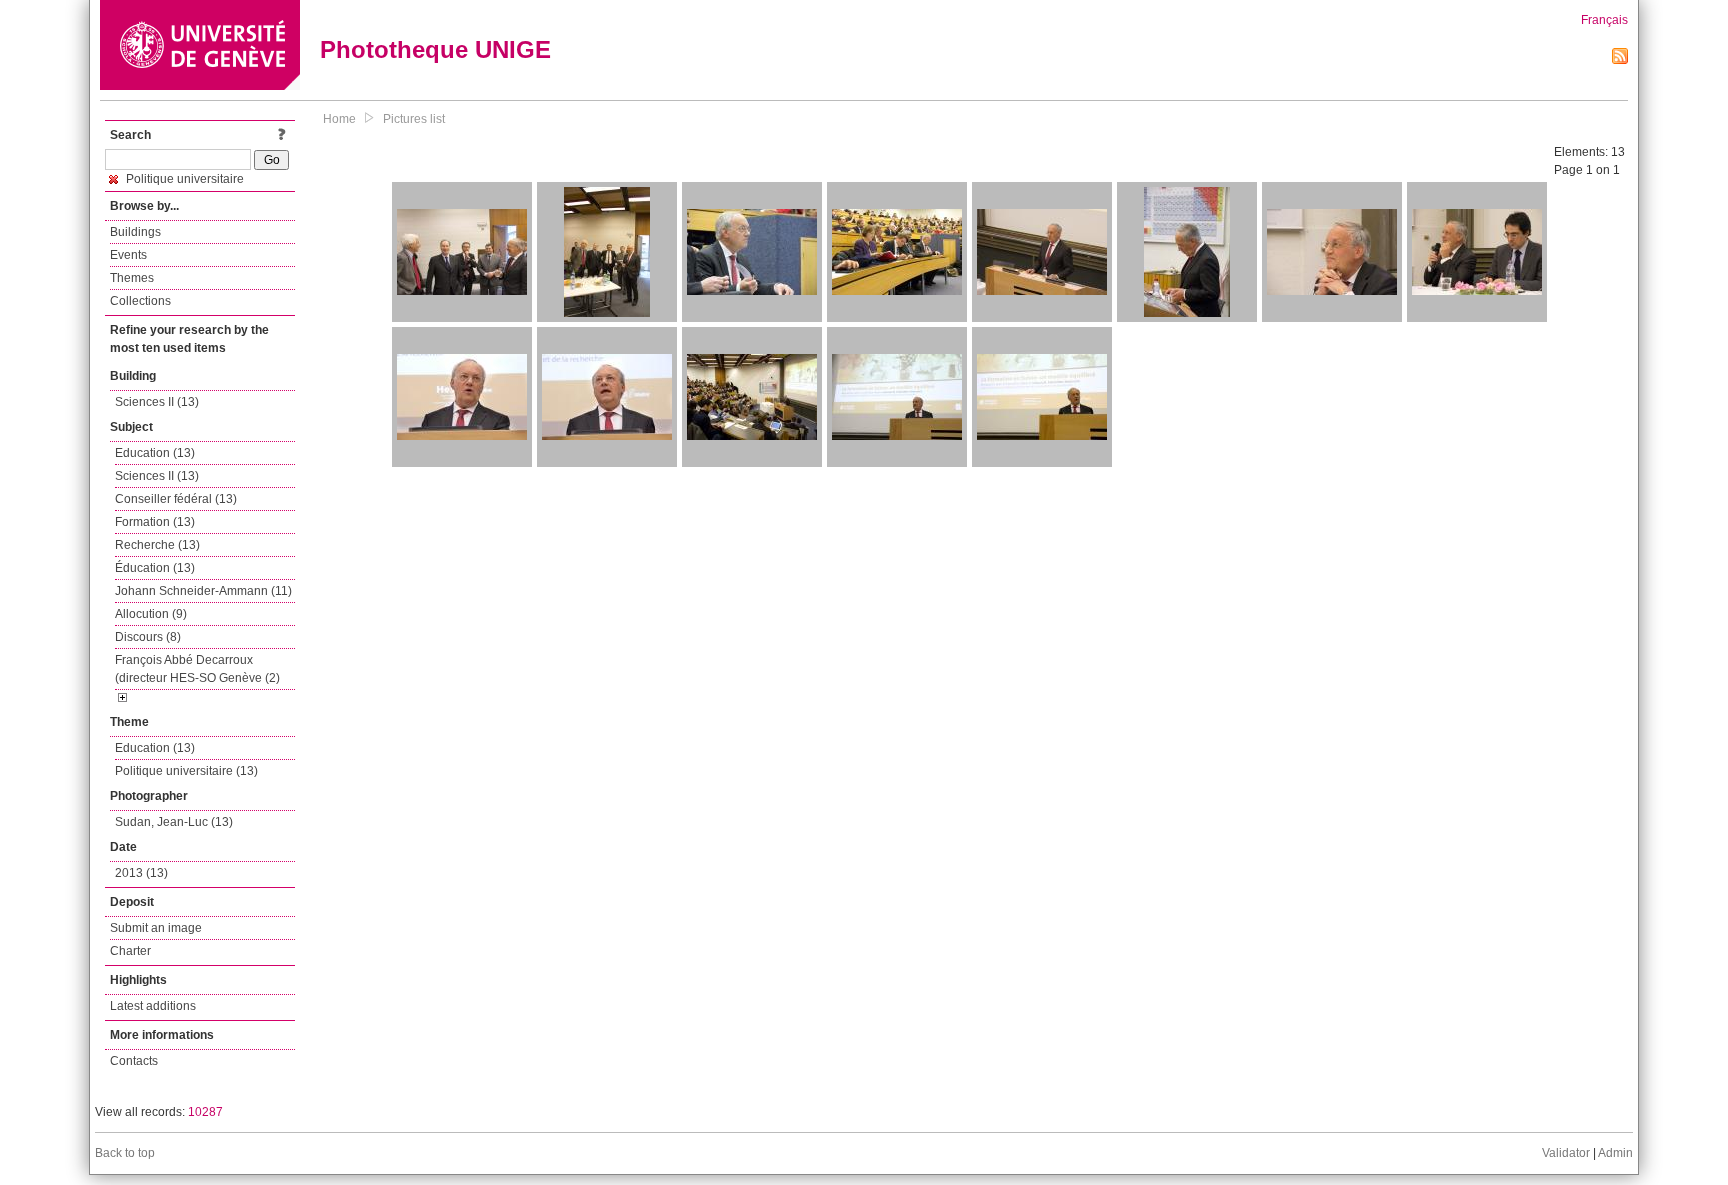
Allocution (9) (151, 614)
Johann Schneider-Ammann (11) (203, 591)
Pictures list (414, 119)
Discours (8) (148, 637)
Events (128, 255)
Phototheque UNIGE (435, 49)
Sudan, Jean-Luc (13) (174, 822)
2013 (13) (141, 873)
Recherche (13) (157, 545)
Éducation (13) (155, 568)
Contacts (134, 1061)
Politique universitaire (183, 179)
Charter (130, 951)
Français (1604, 20)
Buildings (135, 232)
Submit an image (156, 928)
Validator (1566, 1153)
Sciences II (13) (157, 402)
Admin (1615, 1153)
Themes (132, 278)
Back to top (125, 1153)
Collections (140, 301)
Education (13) (155, 453)
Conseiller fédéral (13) (176, 499)
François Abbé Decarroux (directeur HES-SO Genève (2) (197, 669)
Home (339, 119)
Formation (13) (155, 522)
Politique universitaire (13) (186, 771)
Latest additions (153, 1006)
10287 (205, 1112)
